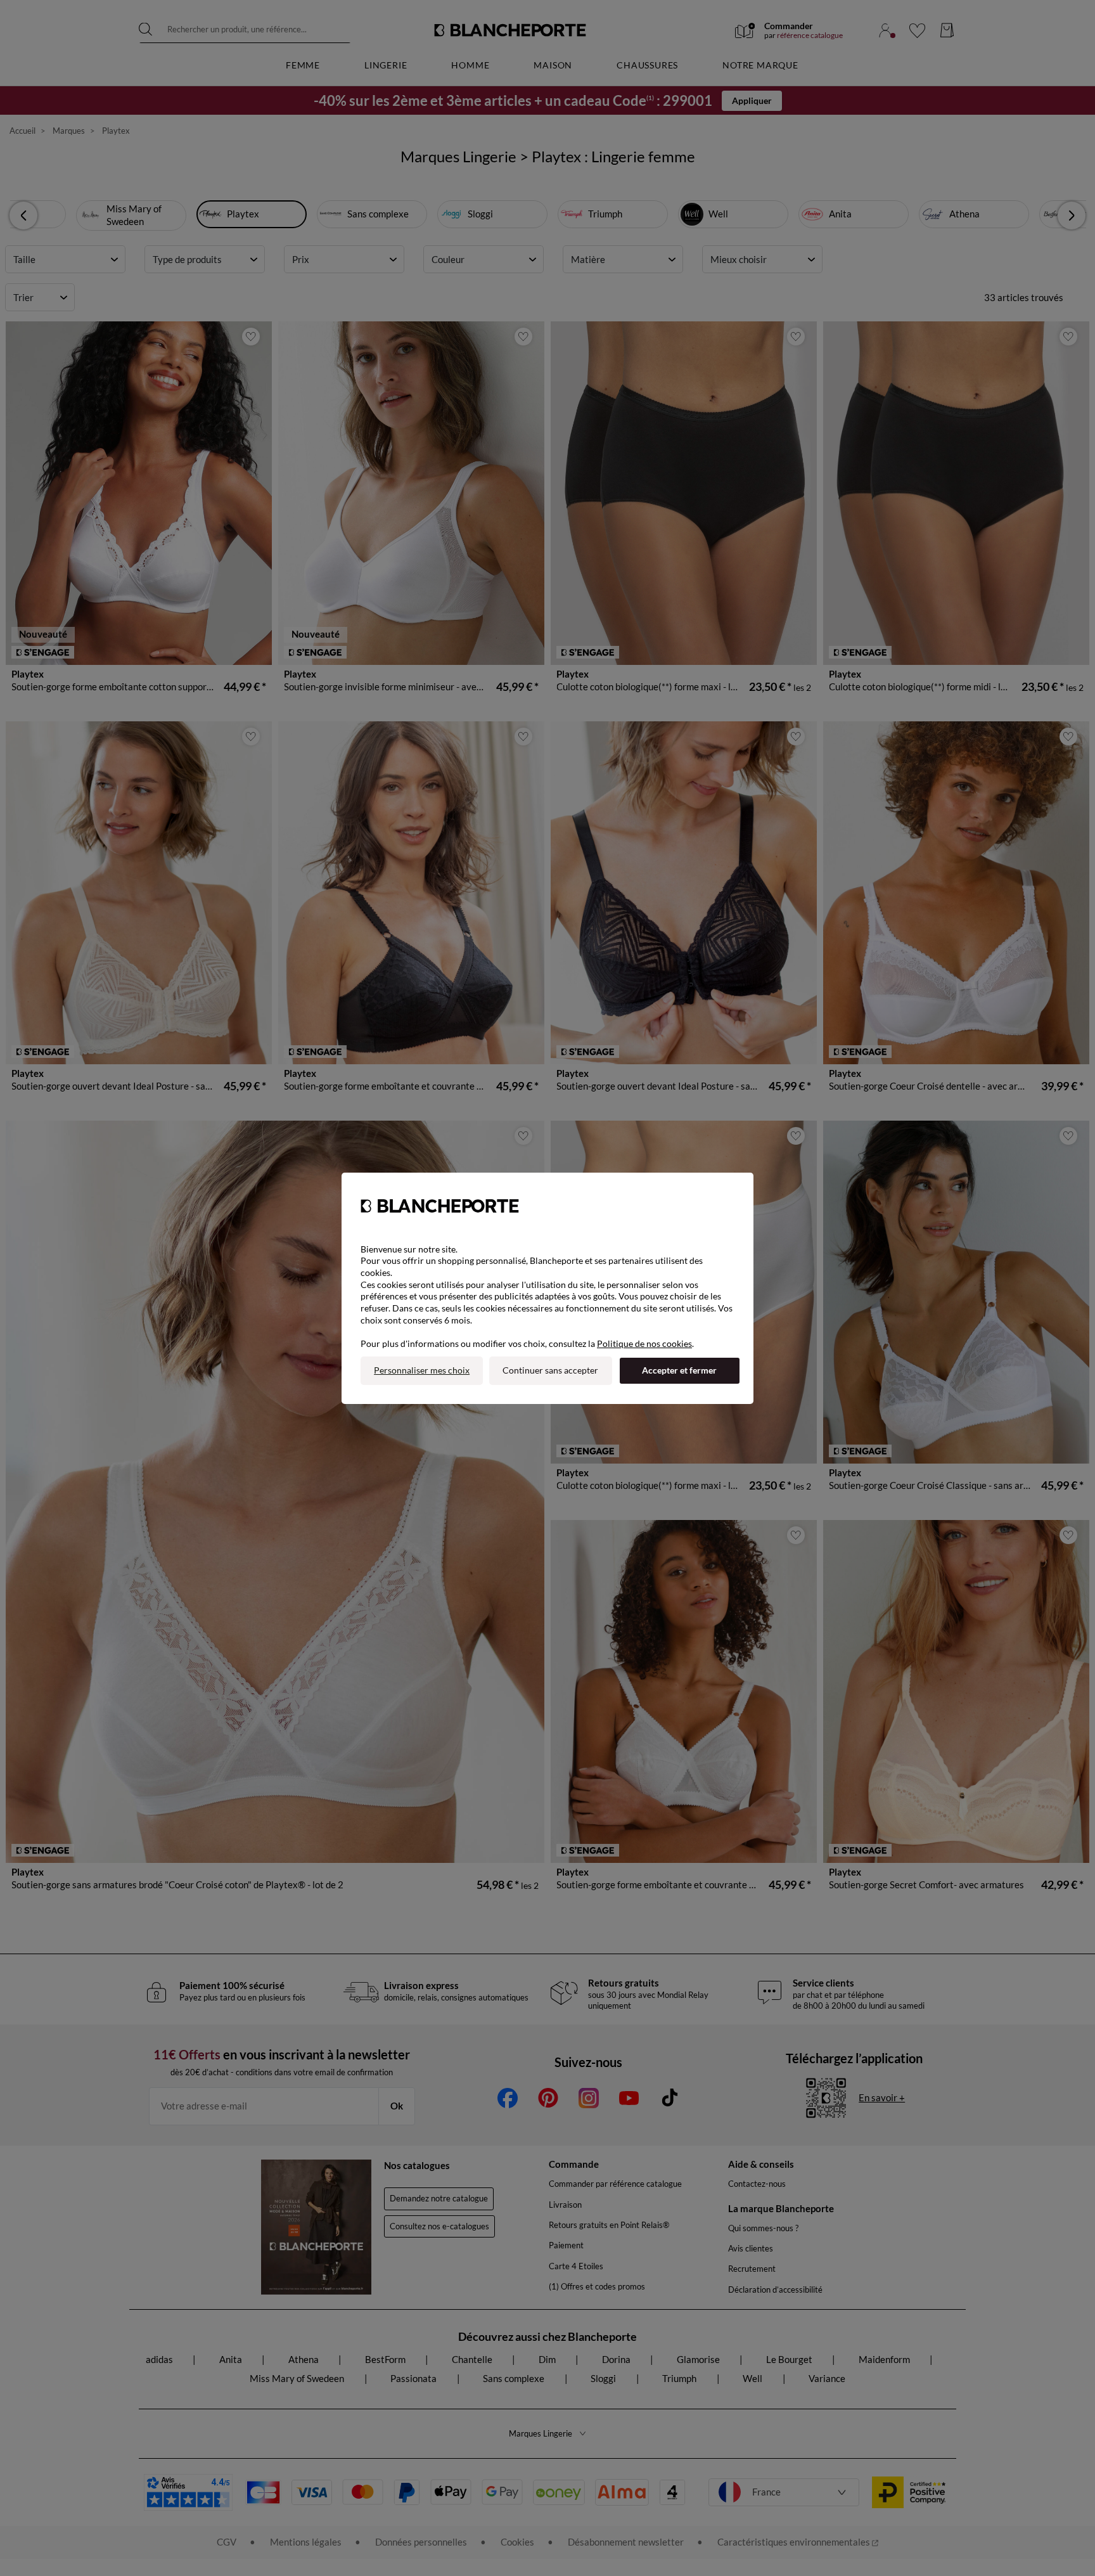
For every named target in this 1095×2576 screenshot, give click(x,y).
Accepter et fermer (679, 1370)
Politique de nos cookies (644, 1343)
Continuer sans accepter (550, 1370)
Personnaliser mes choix (422, 1370)
